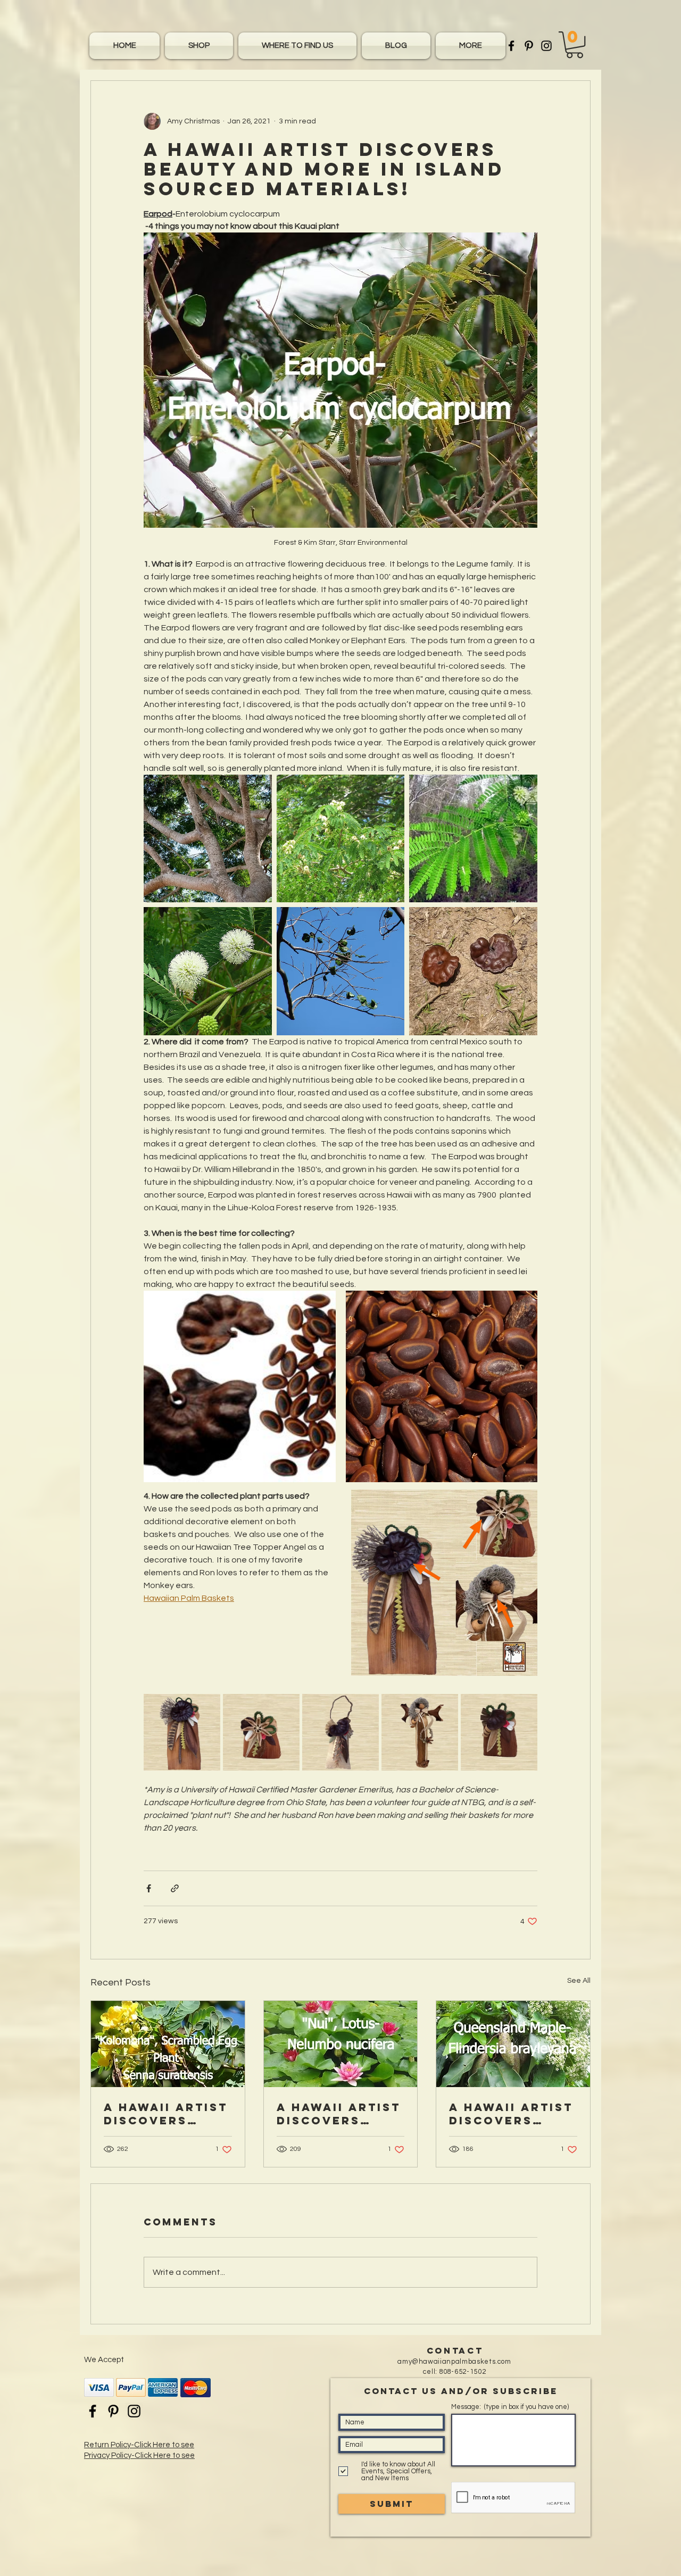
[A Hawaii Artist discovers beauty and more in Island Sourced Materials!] (168, 2044)
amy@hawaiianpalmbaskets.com (454, 2362)
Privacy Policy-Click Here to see (139, 2455)
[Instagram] (546, 46)
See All (579, 1981)
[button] (469, 46)
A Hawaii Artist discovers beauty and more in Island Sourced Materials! (166, 2114)
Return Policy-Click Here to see (139, 2445)
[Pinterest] (529, 46)
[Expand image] (208, 839)
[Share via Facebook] (149, 1888)
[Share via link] (175, 1888)
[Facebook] (511, 46)
